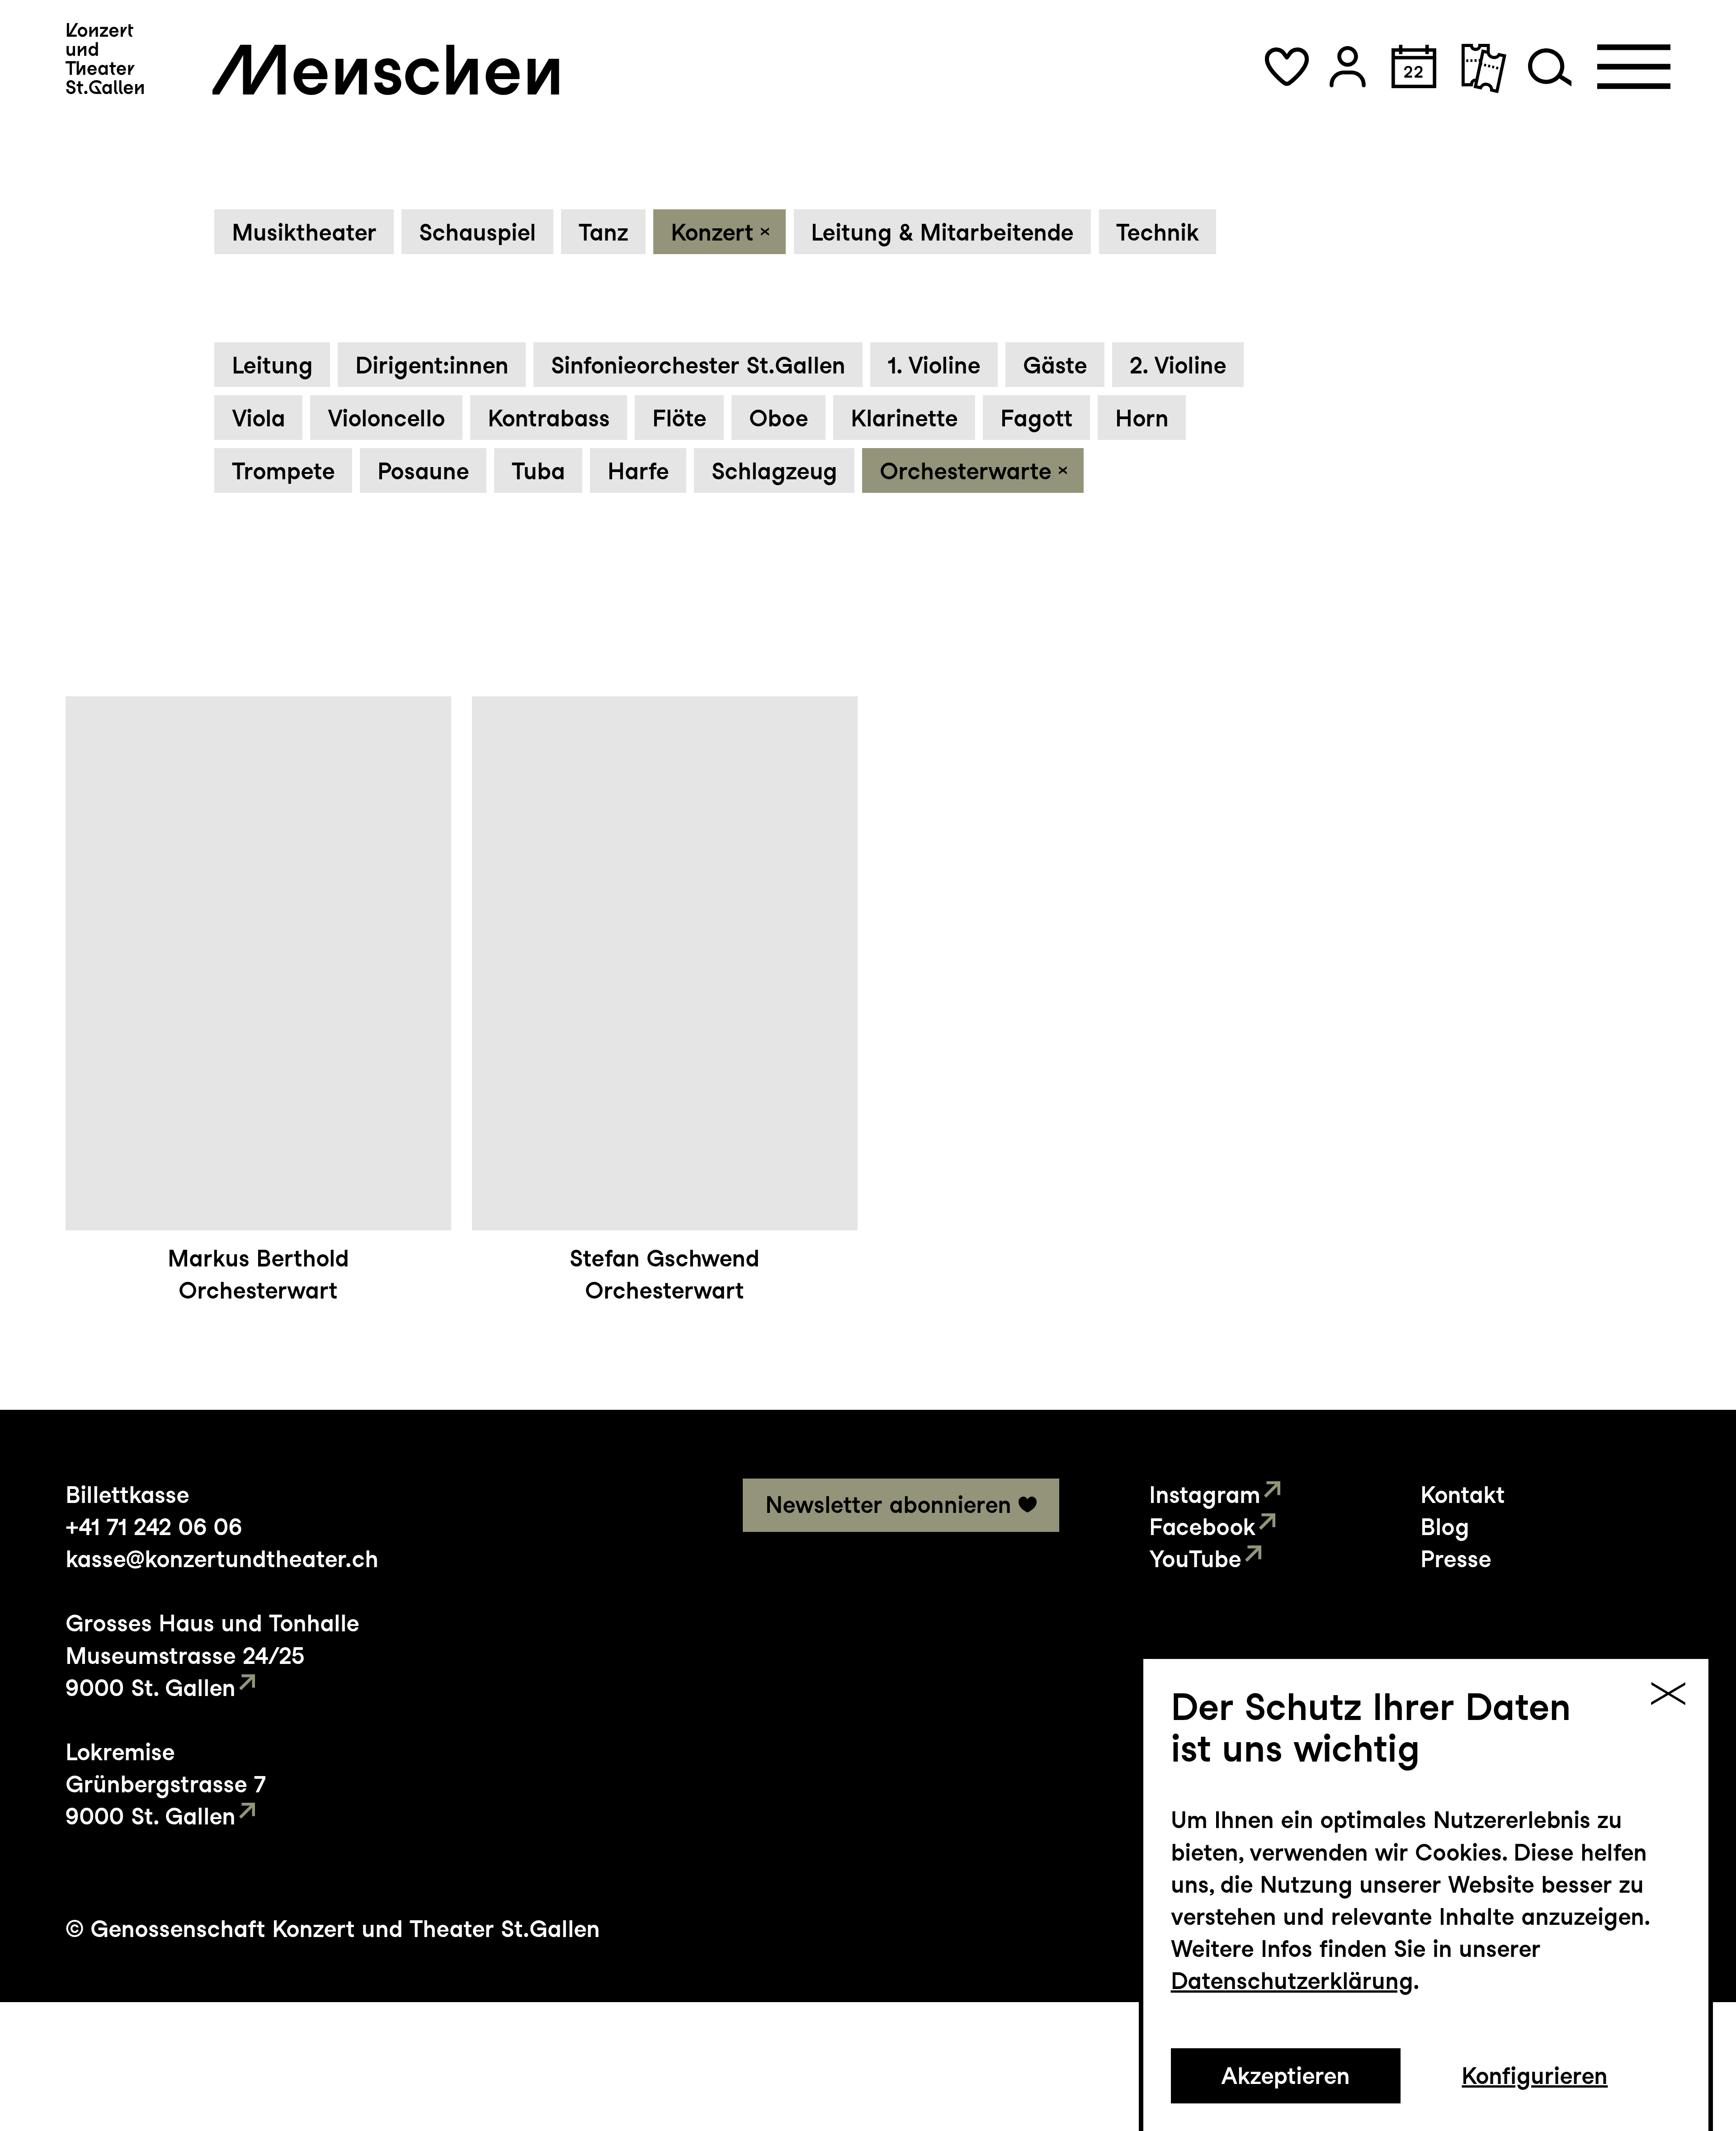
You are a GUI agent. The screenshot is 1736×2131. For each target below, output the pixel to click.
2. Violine (1178, 365)
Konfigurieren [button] (1535, 2076)
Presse (1456, 1559)
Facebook (1202, 1527)
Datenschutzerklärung (1292, 1981)
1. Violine (934, 365)
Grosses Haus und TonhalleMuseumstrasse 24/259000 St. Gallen (212, 1655)
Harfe (638, 471)
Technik (1158, 232)
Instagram (1205, 1495)
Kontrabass (549, 418)
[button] (1287, 67)
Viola (259, 418)
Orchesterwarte (966, 471)
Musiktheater (304, 232)
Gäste (1055, 365)
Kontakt (1463, 1495)
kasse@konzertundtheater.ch (222, 1559)
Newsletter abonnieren (888, 1505)
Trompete (283, 471)
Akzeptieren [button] (1285, 2076)
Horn (1142, 418)
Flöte (679, 418)
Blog (1445, 1527)
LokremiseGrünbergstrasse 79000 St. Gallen (166, 1784)
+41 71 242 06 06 (154, 1527)
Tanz (604, 232)
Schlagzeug (774, 471)
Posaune (423, 471)
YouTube (1195, 1559)
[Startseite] (105, 59)
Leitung (272, 365)
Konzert (712, 232)
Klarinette (904, 418)
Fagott (1037, 418)
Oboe (779, 418)
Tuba (538, 471)
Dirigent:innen (432, 365)
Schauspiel (478, 232)
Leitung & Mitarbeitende (942, 232)
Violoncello (387, 418)
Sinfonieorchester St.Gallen (698, 365)
